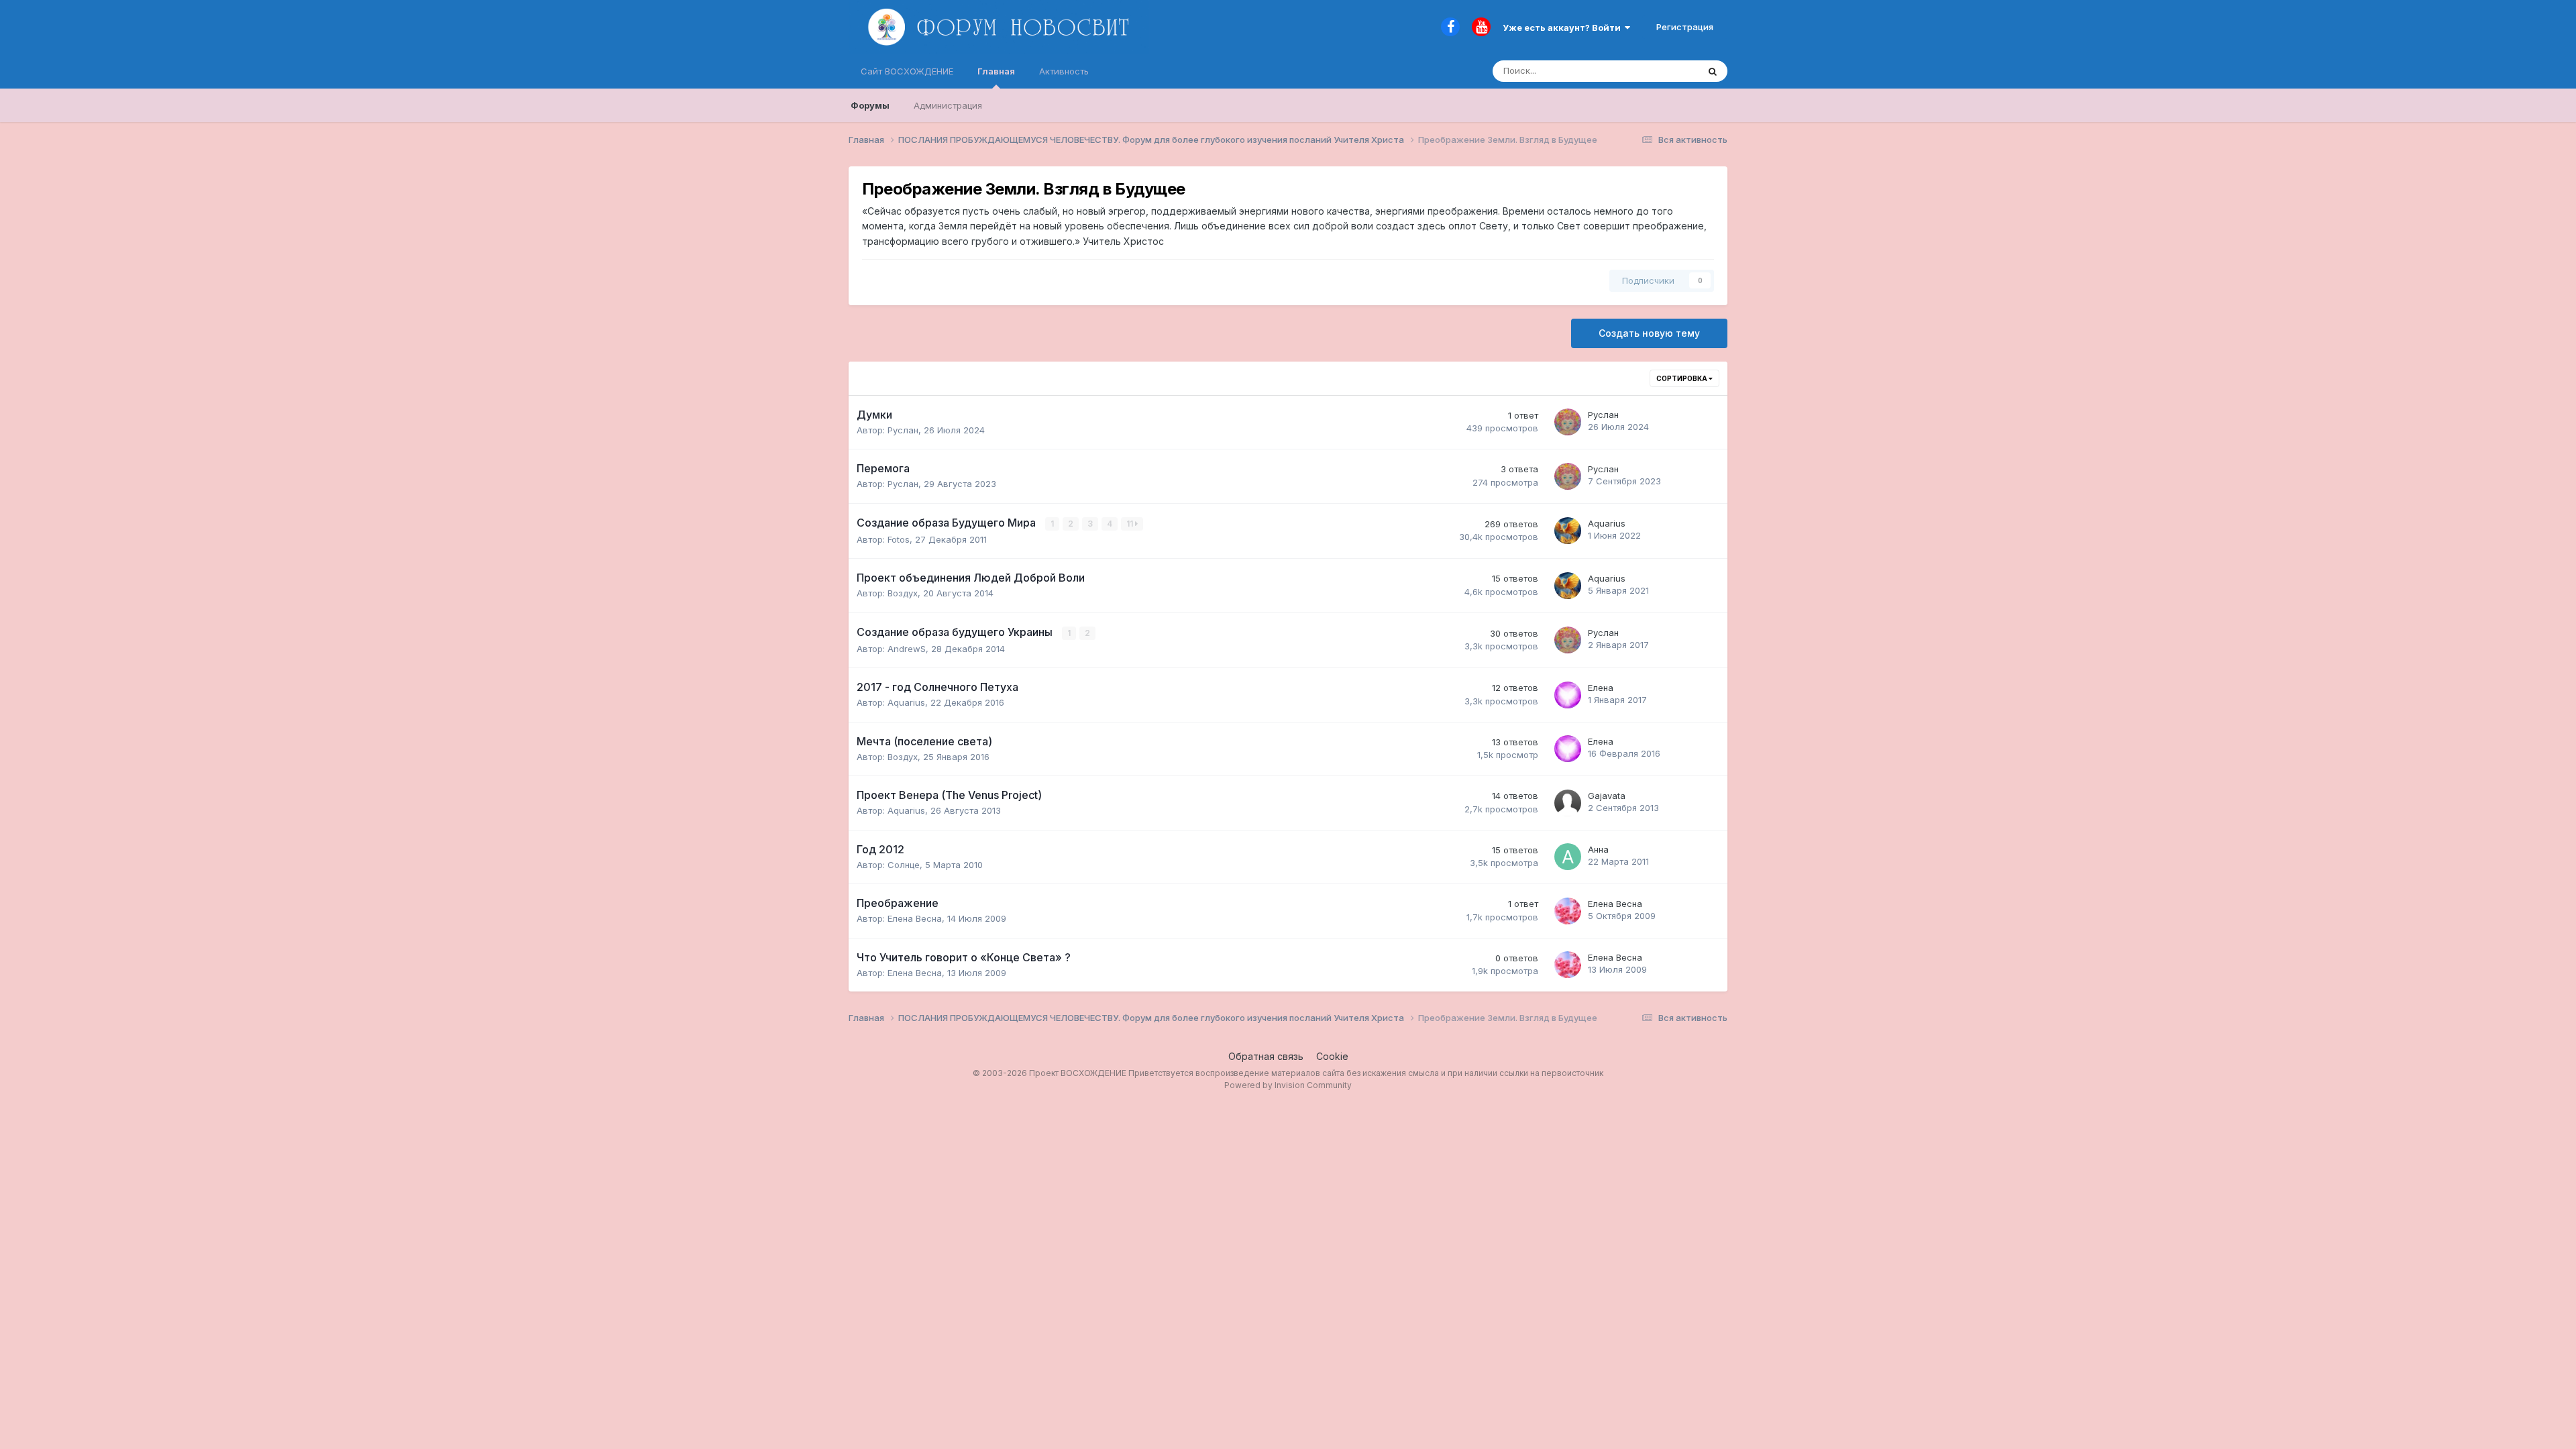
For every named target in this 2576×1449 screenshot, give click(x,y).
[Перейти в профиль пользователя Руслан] (1568, 422)
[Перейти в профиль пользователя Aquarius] (1568, 531)
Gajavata (1607, 796)
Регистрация (1685, 27)
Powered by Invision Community (1288, 1085)
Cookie (1332, 1056)
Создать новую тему (1649, 333)
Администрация (948, 105)
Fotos (899, 539)
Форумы (870, 105)
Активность (1064, 71)
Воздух (903, 593)
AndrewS (907, 649)
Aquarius (1607, 523)
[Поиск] (1713, 71)
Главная (996, 71)
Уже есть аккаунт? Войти (1564, 28)
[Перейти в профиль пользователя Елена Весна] (1568, 911)
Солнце (904, 865)
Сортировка (1682, 378)
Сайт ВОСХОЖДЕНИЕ (907, 71)
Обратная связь (1266, 1056)
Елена (1601, 688)
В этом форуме (1649, 71)
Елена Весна (915, 918)
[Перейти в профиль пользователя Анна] (1568, 857)
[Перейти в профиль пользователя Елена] (1568, 695)
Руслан (903, 430)
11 (1131, 524)
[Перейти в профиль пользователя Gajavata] (1568, 803)
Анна (1598, 849)
